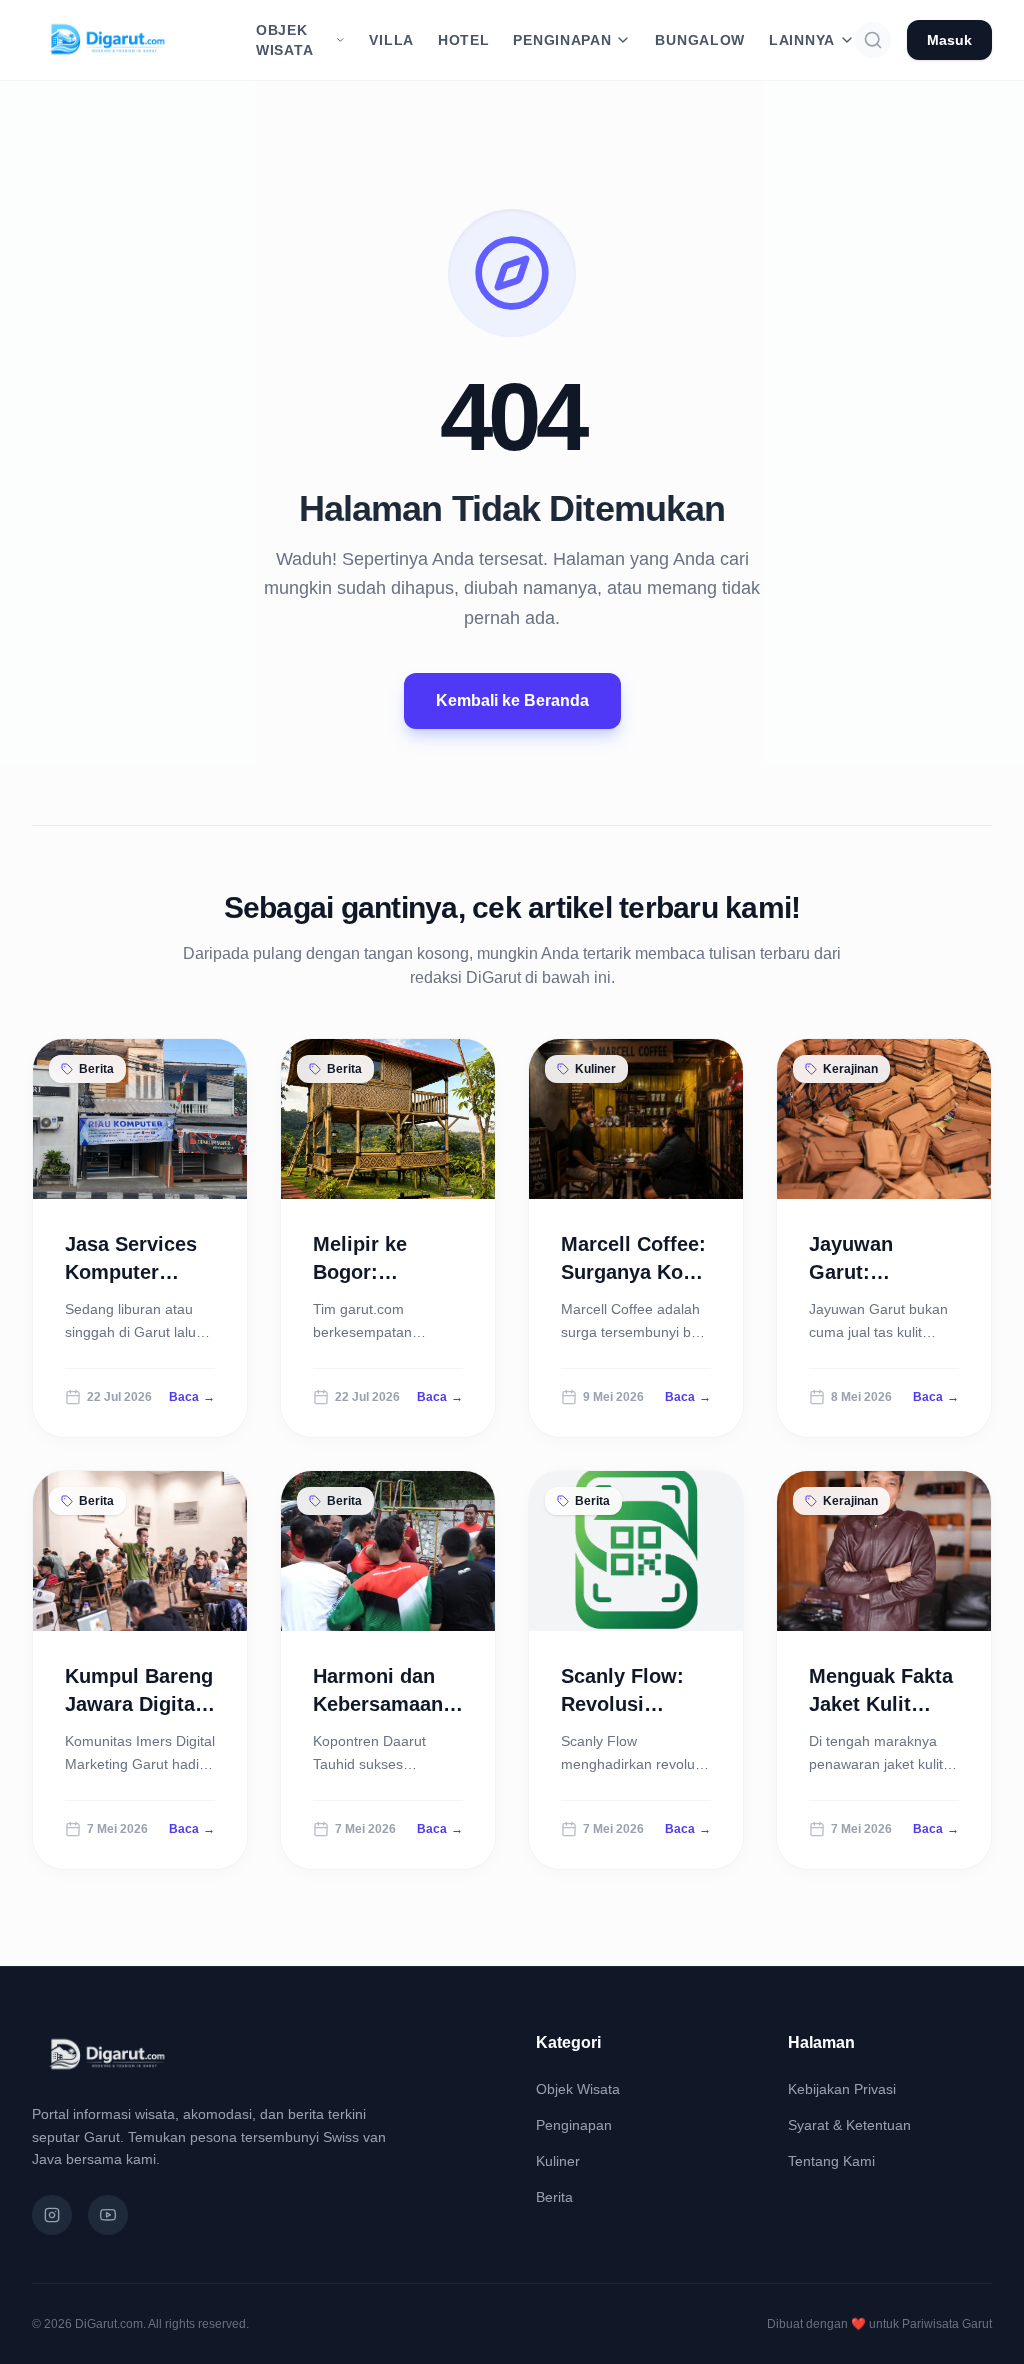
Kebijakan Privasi (842, 2089)
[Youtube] (108, 2215)
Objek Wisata (578, 2089)
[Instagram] (52, 2215)
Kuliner (558, 2161)
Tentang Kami (831, 2161)
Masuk (949, 40)
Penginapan (574, 2125)
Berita (554, 2197)
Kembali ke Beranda (512, 700)
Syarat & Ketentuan (849, 2125)
